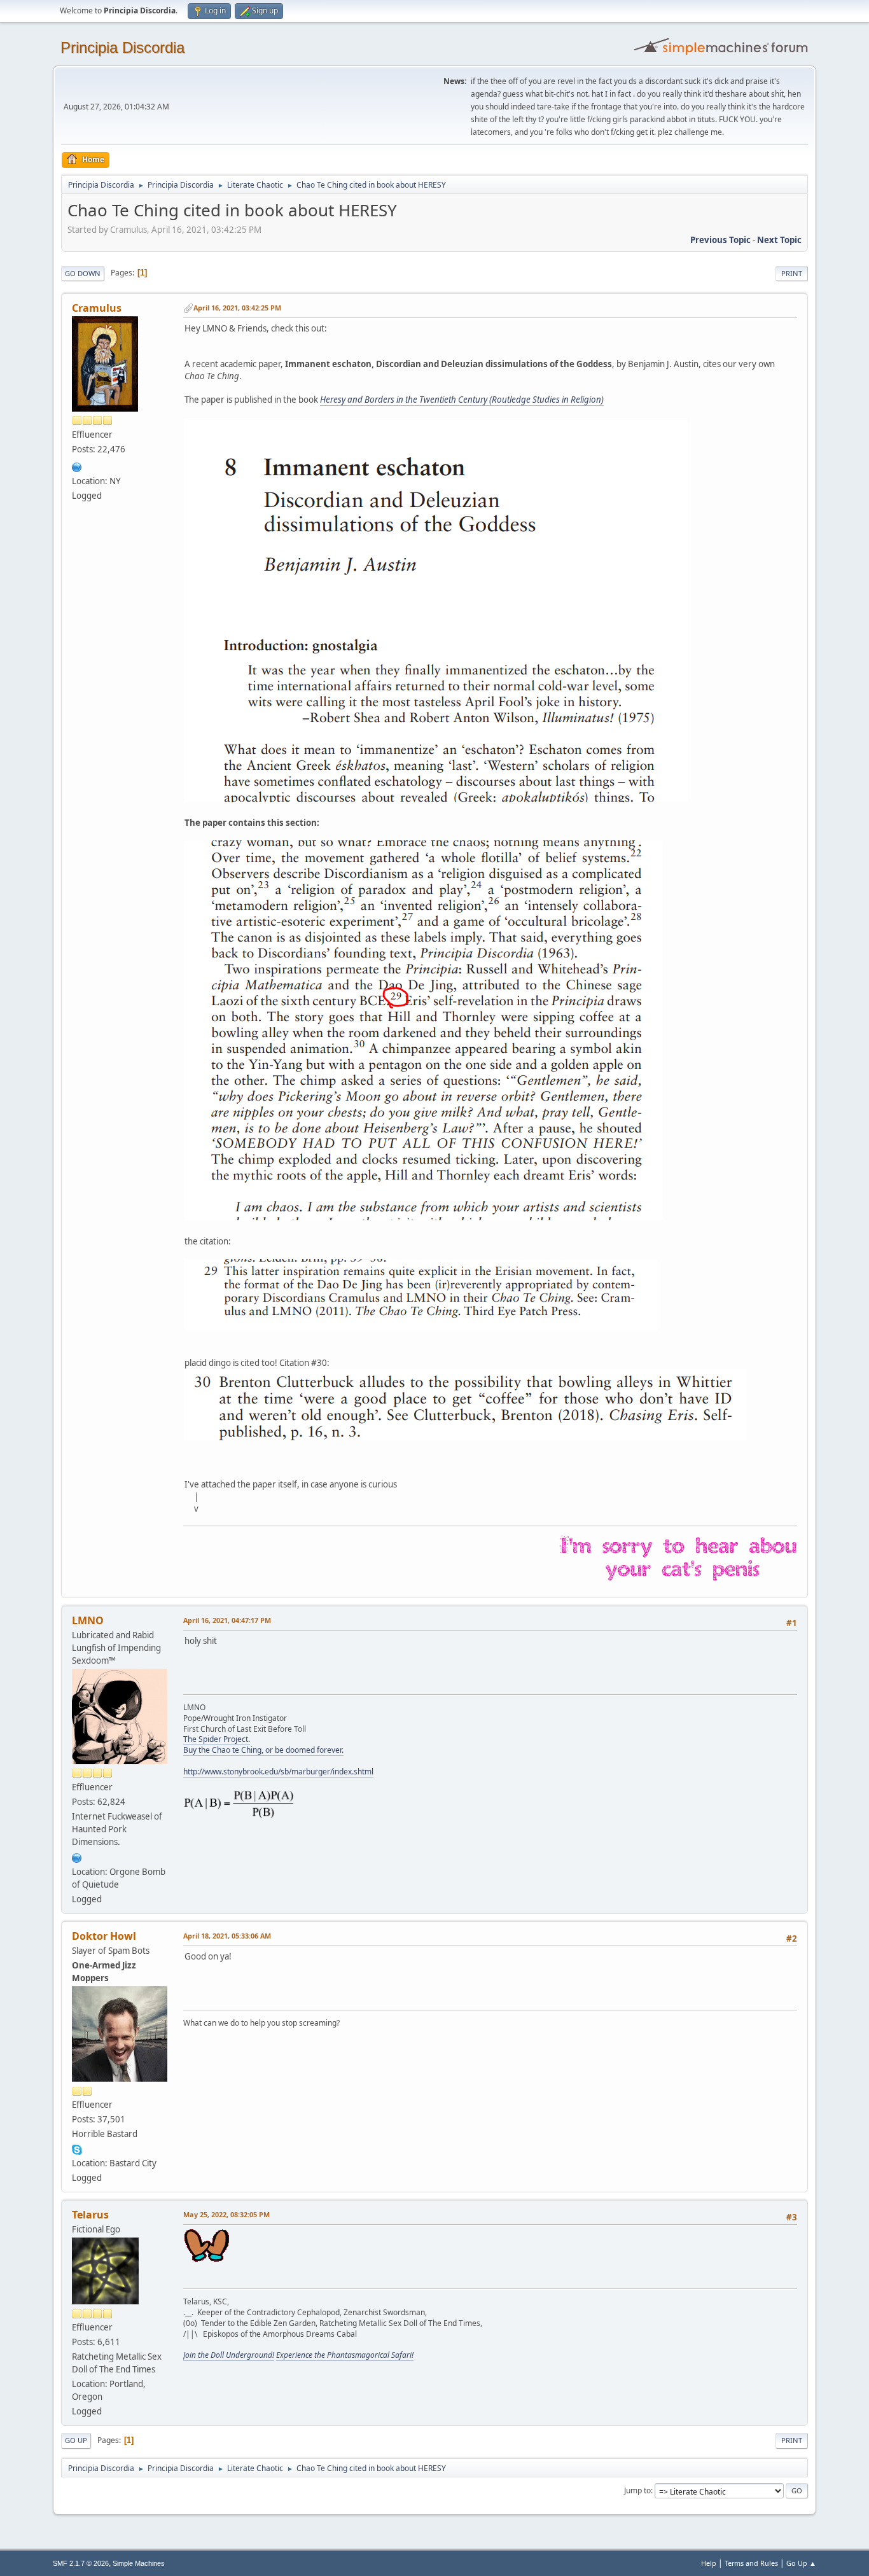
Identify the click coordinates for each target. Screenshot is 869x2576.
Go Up (76, 2440)
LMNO (88, 1620)
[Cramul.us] (77, 466)
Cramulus (97, 308)
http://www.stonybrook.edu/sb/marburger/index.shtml (278, 1772)
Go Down (83, 273)
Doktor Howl (104, 1936)
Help (709, 2563)
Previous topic (720, 240)
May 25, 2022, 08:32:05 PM (226, 2214)
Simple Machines (139, 2563)
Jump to (637, 2490)
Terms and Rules (751, 2563)
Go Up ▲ (801, 2563)
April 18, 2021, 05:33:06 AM (227, 1936)
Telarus (90, 2215)
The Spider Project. (217, 1739)
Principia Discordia (122, 47)
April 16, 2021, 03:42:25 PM (237, 308)
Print (792, 273)
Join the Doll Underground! (229, 2355)
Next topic (779, 240)
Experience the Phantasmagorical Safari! (345, 2355)
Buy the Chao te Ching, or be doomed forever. (263, 1750)
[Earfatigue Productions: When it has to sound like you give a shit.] (77, 1856)
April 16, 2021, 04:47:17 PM (227, 1620)
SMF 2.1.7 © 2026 (81, 2563)
